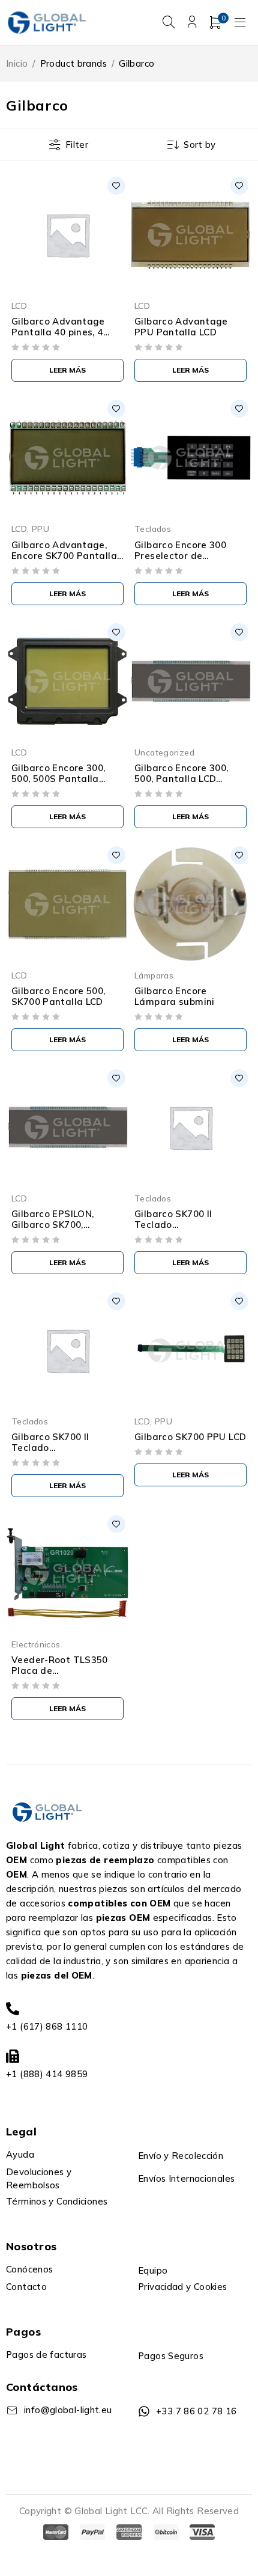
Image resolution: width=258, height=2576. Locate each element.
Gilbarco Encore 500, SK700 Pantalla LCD (58, 996)
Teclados (153, 529)
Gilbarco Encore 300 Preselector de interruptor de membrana (180, 561)
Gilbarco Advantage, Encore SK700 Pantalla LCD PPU (64, 556)
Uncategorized (164, 752)
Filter (77, 145)
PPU (40, 529)
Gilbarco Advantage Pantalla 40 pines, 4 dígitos (58, 332)
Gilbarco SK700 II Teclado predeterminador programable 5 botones (66, 1453)
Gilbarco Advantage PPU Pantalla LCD (181, 327)
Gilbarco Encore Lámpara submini (175, 996)
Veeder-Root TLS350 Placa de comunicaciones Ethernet (60, 1676)
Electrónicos (36, 1644)
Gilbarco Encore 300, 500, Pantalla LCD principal (181, 779)
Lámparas (154, 975)
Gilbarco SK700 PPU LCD (190, 1437)
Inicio (17, 63)
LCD (19, 306)
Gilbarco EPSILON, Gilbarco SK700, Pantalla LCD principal (63, 1225)
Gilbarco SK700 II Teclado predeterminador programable (174, 1230)
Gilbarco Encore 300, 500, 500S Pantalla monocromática (58, 779)
